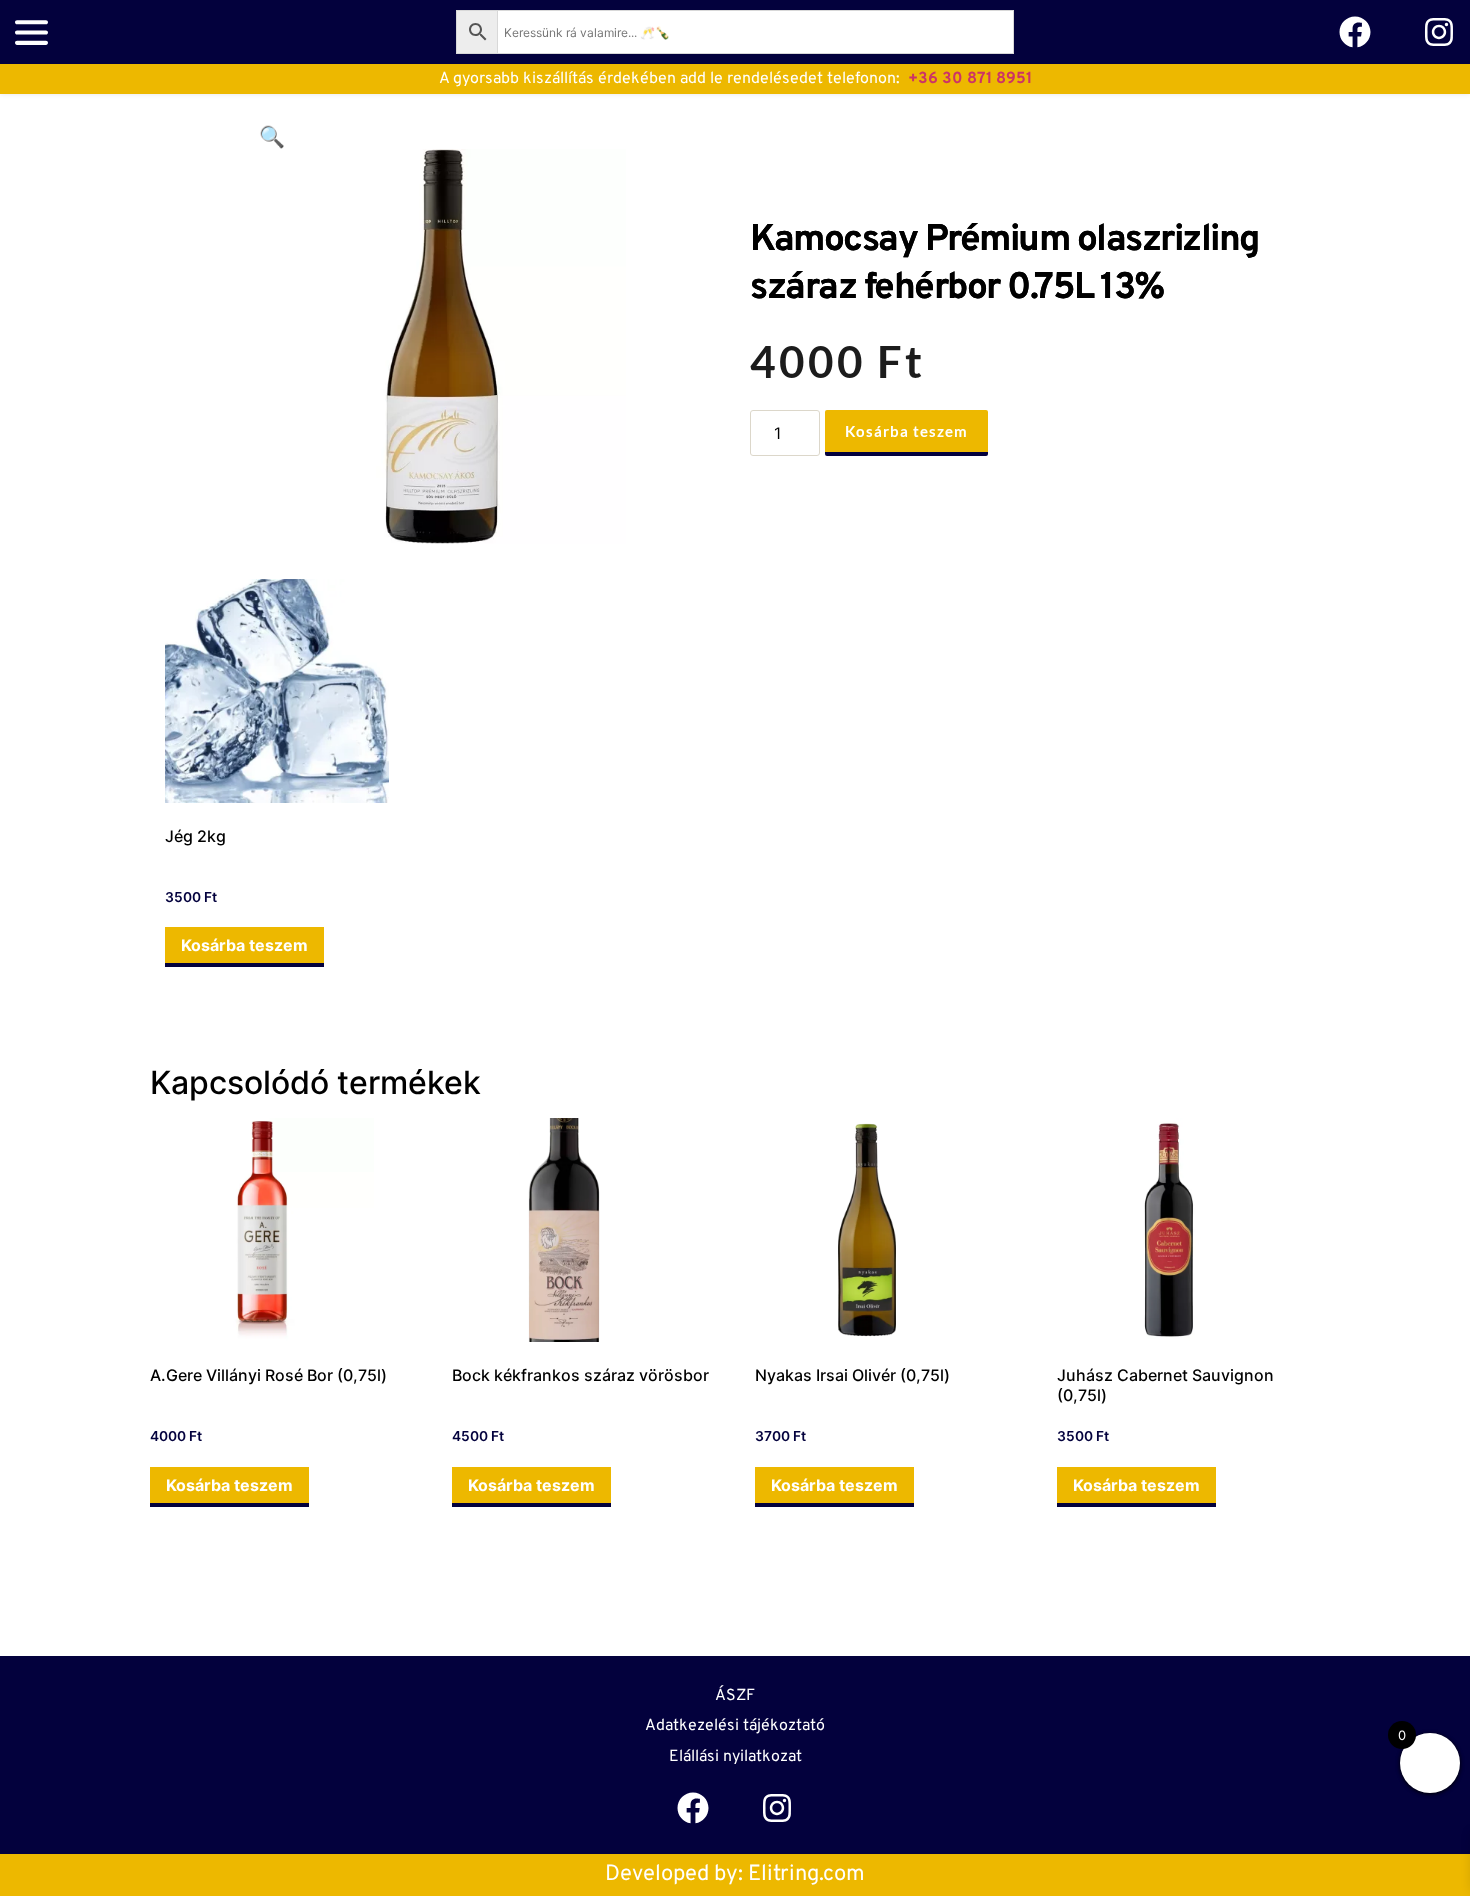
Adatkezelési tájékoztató (735, 1726)
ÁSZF (735, 1696)
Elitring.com (806, 1874)
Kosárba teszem (906, 431)
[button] (272, 136)
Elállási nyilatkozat (735, 1757)
